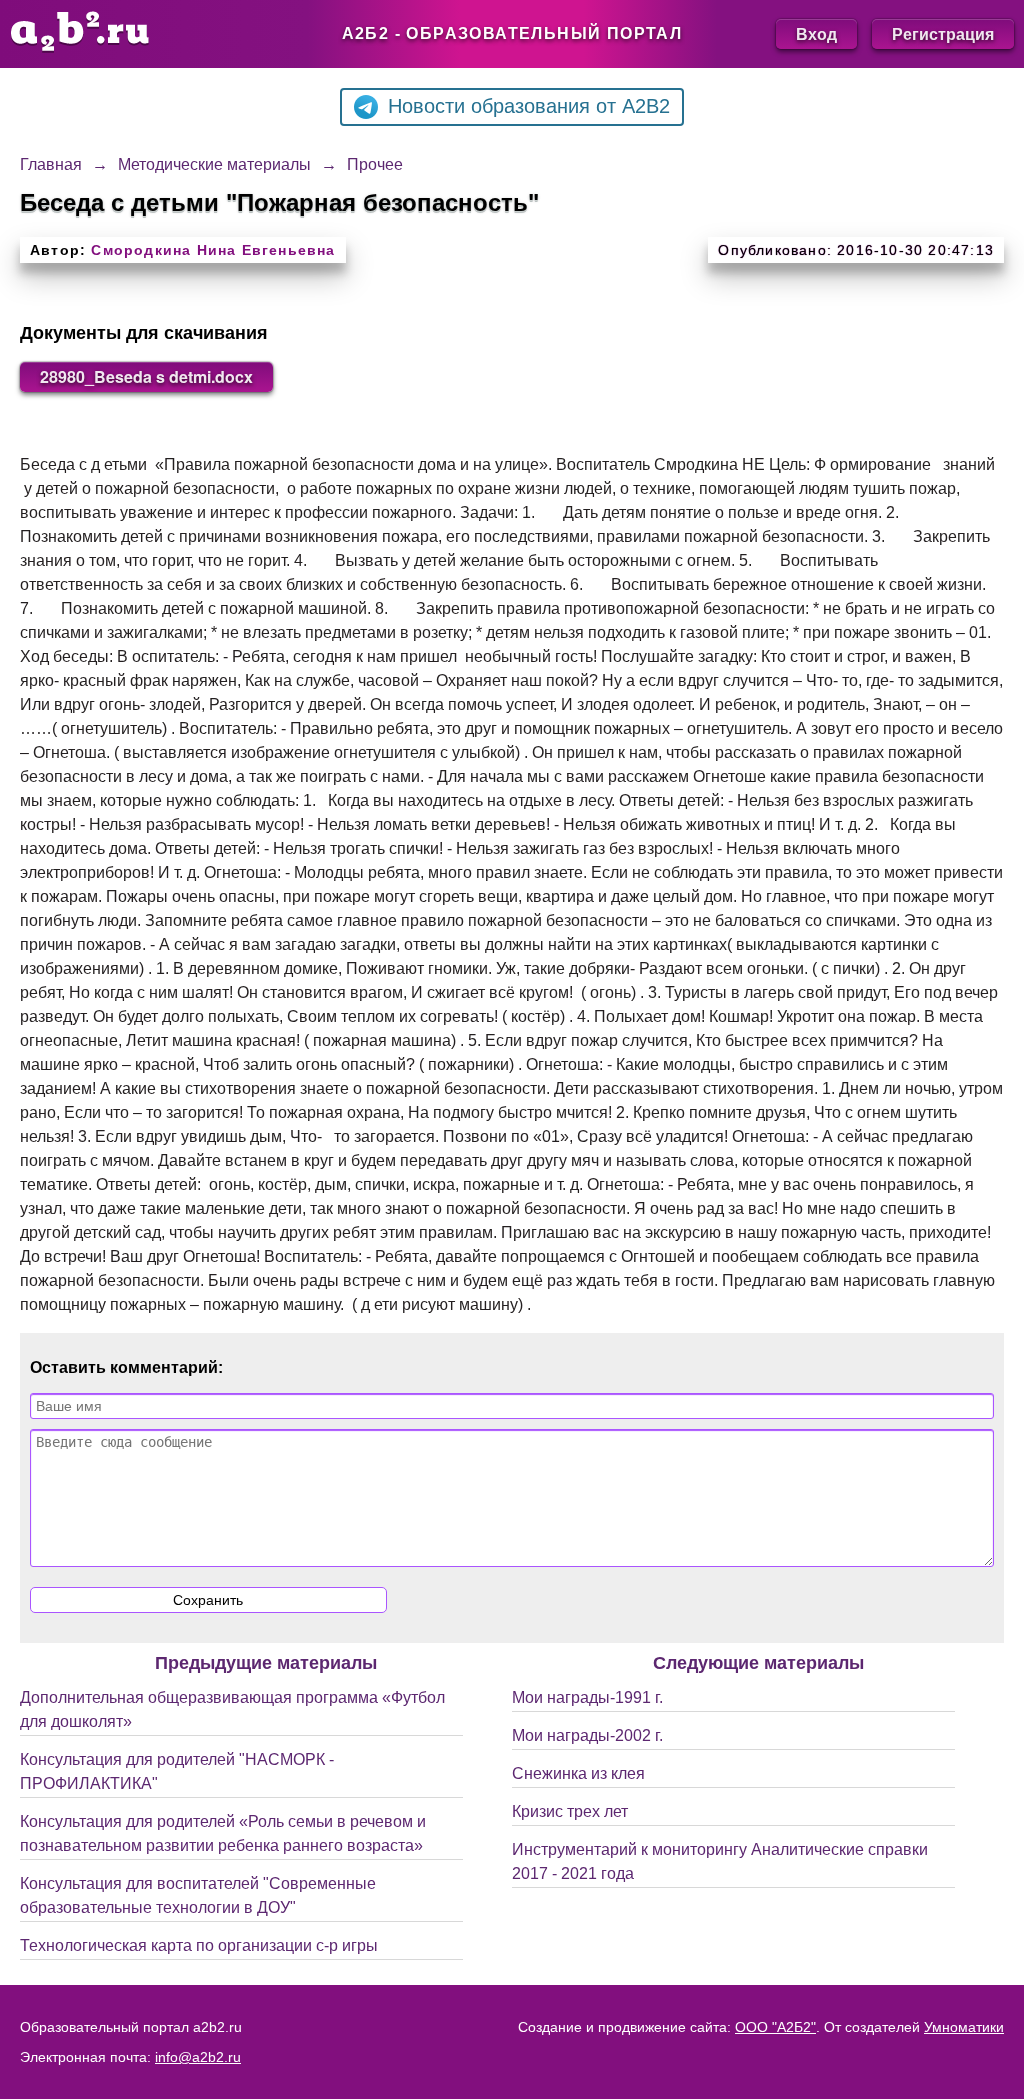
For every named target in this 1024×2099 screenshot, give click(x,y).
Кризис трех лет (570, 1811)
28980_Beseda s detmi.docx (146, 376)
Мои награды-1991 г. (587, 1697)
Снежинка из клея (578, 1773)
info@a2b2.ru (198, 2057)
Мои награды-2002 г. (587, 1735)
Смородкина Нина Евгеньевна (213, 250)
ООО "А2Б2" (775, 2027)
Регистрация (943, 33)
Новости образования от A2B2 (529, 106)
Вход (816, 33)
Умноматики (964, 2027)
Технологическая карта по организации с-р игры (199, 1945)
